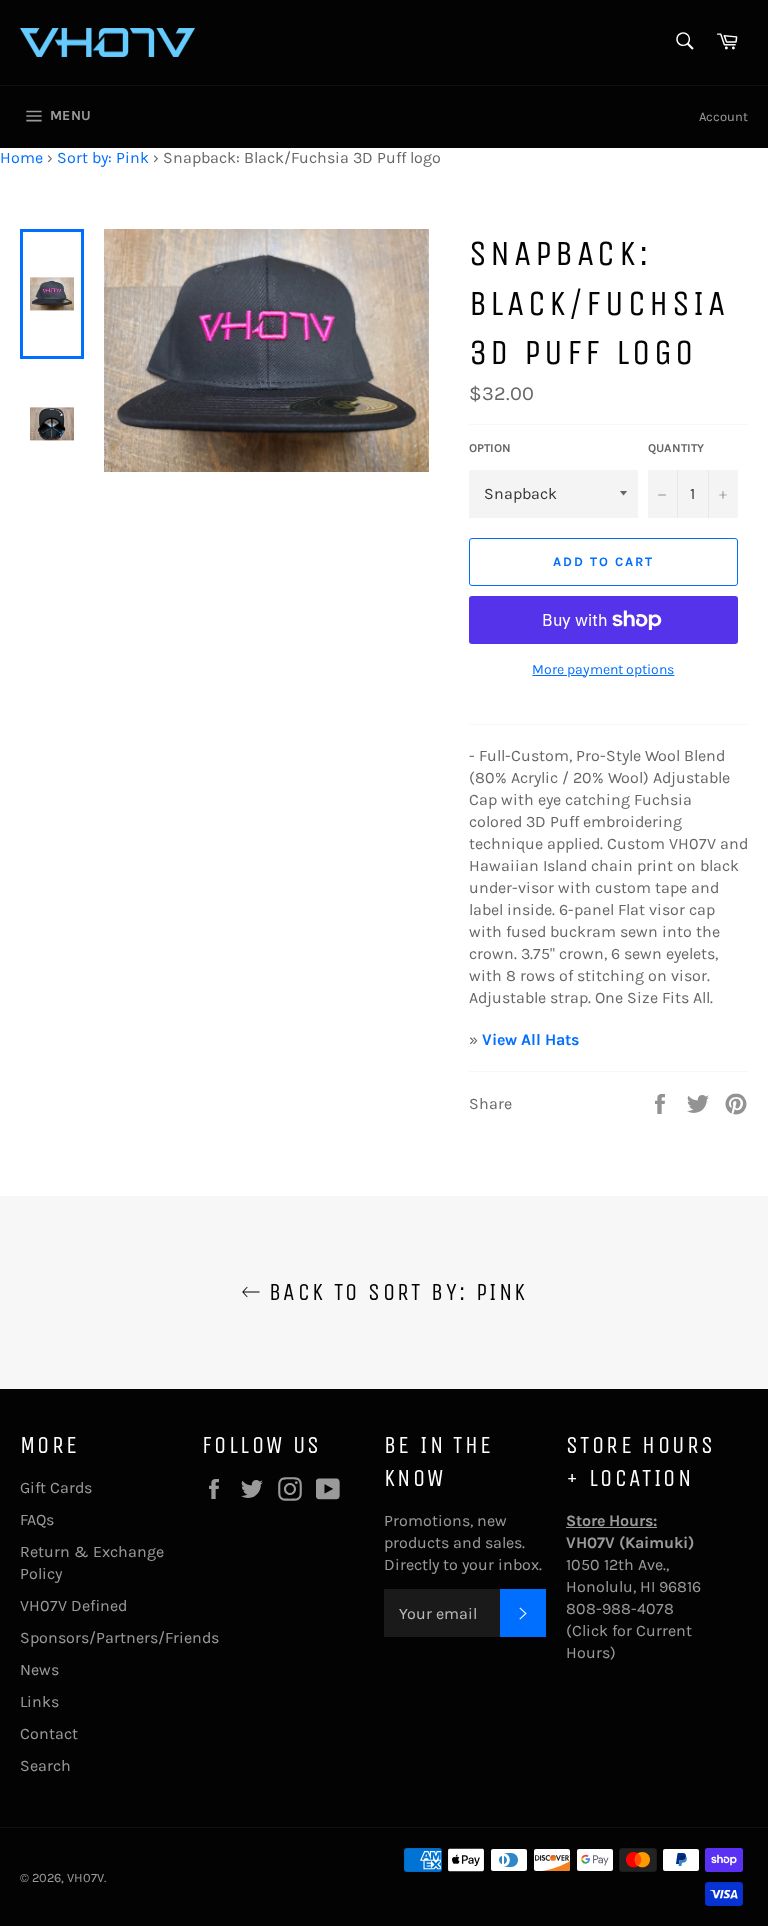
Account (723, 116)
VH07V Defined (73, 1605)
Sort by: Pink (103, 157)
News (39, 1669)
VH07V (85, 1877)
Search (45, 1765)
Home (21, 157)
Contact (49, 1733)
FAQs (37, 1519)
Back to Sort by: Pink (394, 1292)
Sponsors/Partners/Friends (119, 1637)
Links (39, 1701)
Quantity (676, 448)
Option (490, 448)
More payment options (603, 669)
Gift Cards (56, 1487)
